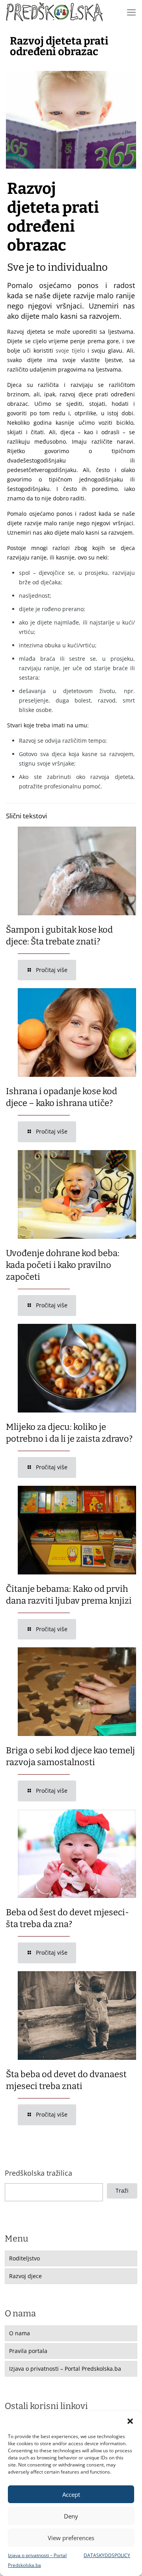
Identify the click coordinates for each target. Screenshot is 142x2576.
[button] (130, 2421)
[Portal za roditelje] (54, 12)
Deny (71, 2516)
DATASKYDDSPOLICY (107, 2555)
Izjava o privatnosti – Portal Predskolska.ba (65, 2369)
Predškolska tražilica (38, 2173)
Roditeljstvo (24, 2258)
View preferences (71, 2538)
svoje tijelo (70, 350)
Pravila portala (28, 2351)
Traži (122, 2190)
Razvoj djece (25, 2276)
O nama (20, 2333)
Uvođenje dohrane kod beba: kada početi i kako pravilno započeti (63, 1265)
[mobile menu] (131, 12)
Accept (71, 2494)
